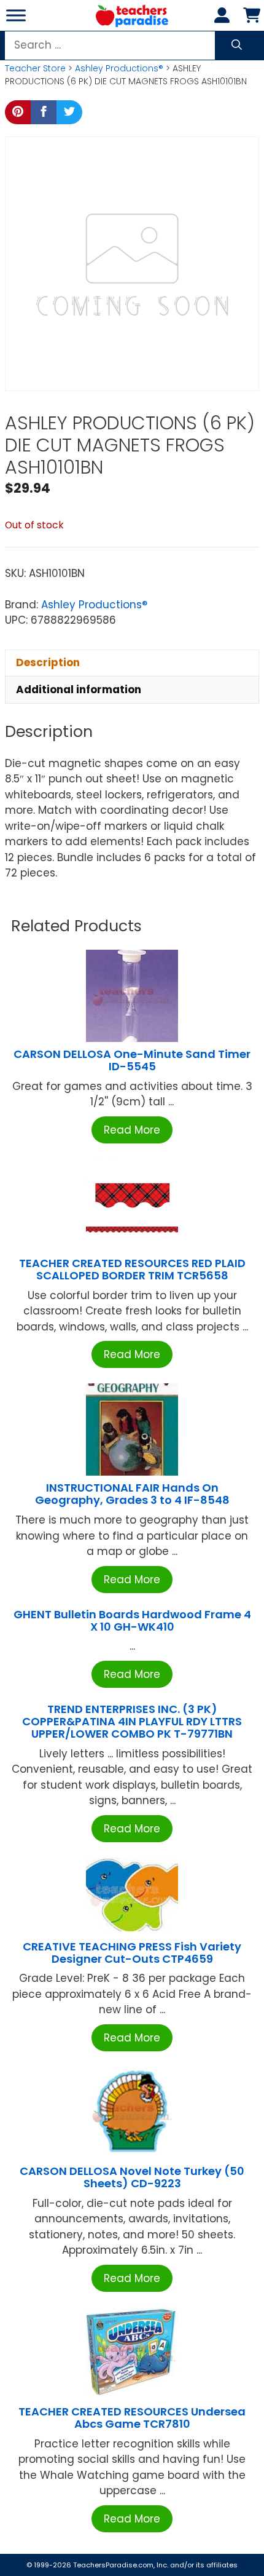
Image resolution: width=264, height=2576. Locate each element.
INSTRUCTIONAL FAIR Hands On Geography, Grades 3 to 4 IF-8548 (132, 1494)
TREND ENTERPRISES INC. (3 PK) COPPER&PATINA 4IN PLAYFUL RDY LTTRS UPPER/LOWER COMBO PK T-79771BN (132, 1721)
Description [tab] (48, 662)
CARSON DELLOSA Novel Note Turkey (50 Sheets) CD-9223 (132, 2177)
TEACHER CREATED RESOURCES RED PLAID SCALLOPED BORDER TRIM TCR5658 (132, 1269)
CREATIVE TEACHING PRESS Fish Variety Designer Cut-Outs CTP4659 (132, 1953)
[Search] (237, 46)
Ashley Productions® (119, 68)
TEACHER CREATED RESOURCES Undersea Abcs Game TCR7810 (132, 2418)
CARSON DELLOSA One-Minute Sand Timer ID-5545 (132, 1060)
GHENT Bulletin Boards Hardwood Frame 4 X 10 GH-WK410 (132, 1620)
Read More (132, 1130)
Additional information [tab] (79, 690)
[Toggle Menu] (16, 15)
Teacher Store (35, 68)
